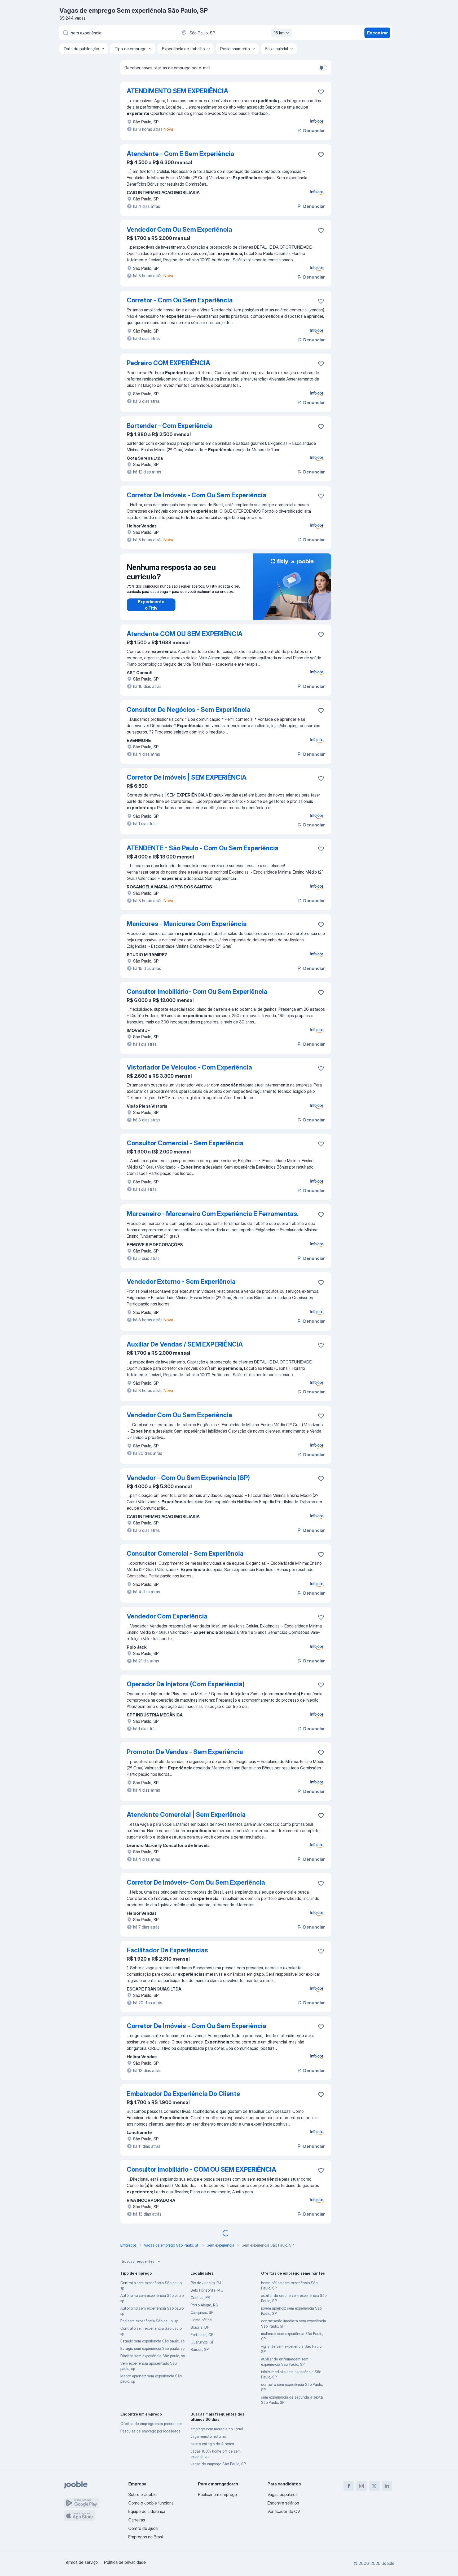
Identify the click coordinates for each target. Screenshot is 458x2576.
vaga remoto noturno (208, 2436)
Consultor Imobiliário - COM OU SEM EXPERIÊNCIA (201, 2169)
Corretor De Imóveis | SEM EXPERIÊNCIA (187, 777)
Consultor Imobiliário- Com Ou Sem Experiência (197, 992)
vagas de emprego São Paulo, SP (218, 2464)
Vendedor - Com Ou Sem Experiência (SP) (188, 1478)
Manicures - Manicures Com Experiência (187, 924)
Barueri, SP (200, 2349)
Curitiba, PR (200, 2298)
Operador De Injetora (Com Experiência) (186, 1684)
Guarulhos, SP (202, 2342)
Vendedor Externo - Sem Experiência (181, 1282)
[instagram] (362, 2486)
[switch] (323, 68)
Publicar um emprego (217, 2494)
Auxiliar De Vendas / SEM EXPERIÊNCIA (185, 1344)
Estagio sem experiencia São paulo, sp (152, 2341)
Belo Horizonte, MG (207, 2290)
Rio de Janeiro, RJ (206, 2283)
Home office (201, 2320)
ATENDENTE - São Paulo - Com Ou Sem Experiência (203, 848)
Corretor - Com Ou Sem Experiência (180, 300)
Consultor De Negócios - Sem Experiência (189, 710)
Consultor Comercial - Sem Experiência (185, 1143)
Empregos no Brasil (146, 2537)
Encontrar (377, 33)
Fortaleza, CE (202, 2335)
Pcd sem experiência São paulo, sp (149, 2321)
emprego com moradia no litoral (217, 2429)
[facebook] (349, 2486)
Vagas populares (283, 2494)
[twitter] (374, 2486)
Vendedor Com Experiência (167, 1616)
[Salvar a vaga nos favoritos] (321, 92)
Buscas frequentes (138, 2261)
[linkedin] (387, 2486)
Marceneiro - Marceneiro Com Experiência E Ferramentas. (213, 1214)
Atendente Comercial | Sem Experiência (186, 1815)
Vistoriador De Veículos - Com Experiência (189, 1067)
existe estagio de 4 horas (212, 2444)
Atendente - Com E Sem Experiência (180, 154)
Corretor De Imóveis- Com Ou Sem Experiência (196, 1882)
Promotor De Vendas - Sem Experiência (185, 1752)
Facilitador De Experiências (167, 1950)
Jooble (388, 2563)
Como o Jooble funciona (151, 2503)
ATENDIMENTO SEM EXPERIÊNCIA (177, 91)
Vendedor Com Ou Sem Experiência (179, 229)
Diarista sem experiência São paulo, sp (153, 2356)
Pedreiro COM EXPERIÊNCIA (168, 363)
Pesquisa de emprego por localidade (150, 2431)
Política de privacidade (125, 2562)
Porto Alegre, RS (204, 2305)
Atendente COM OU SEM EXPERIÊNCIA (185, 634)
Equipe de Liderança (147, 2511)
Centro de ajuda (143, 2528)
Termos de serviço (81, 2562)
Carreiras (137, 2520)
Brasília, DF (200, 2327)
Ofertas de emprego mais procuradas (151, 2424)
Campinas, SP (202, 2312)
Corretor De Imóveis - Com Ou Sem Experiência (197, 495)
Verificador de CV (284, 2511)
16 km (279, 33)
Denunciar (314, 131)
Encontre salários (283, 2503)
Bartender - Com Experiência (170, 426)
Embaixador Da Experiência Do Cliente (183, 2094)
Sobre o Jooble (142, 2494)
